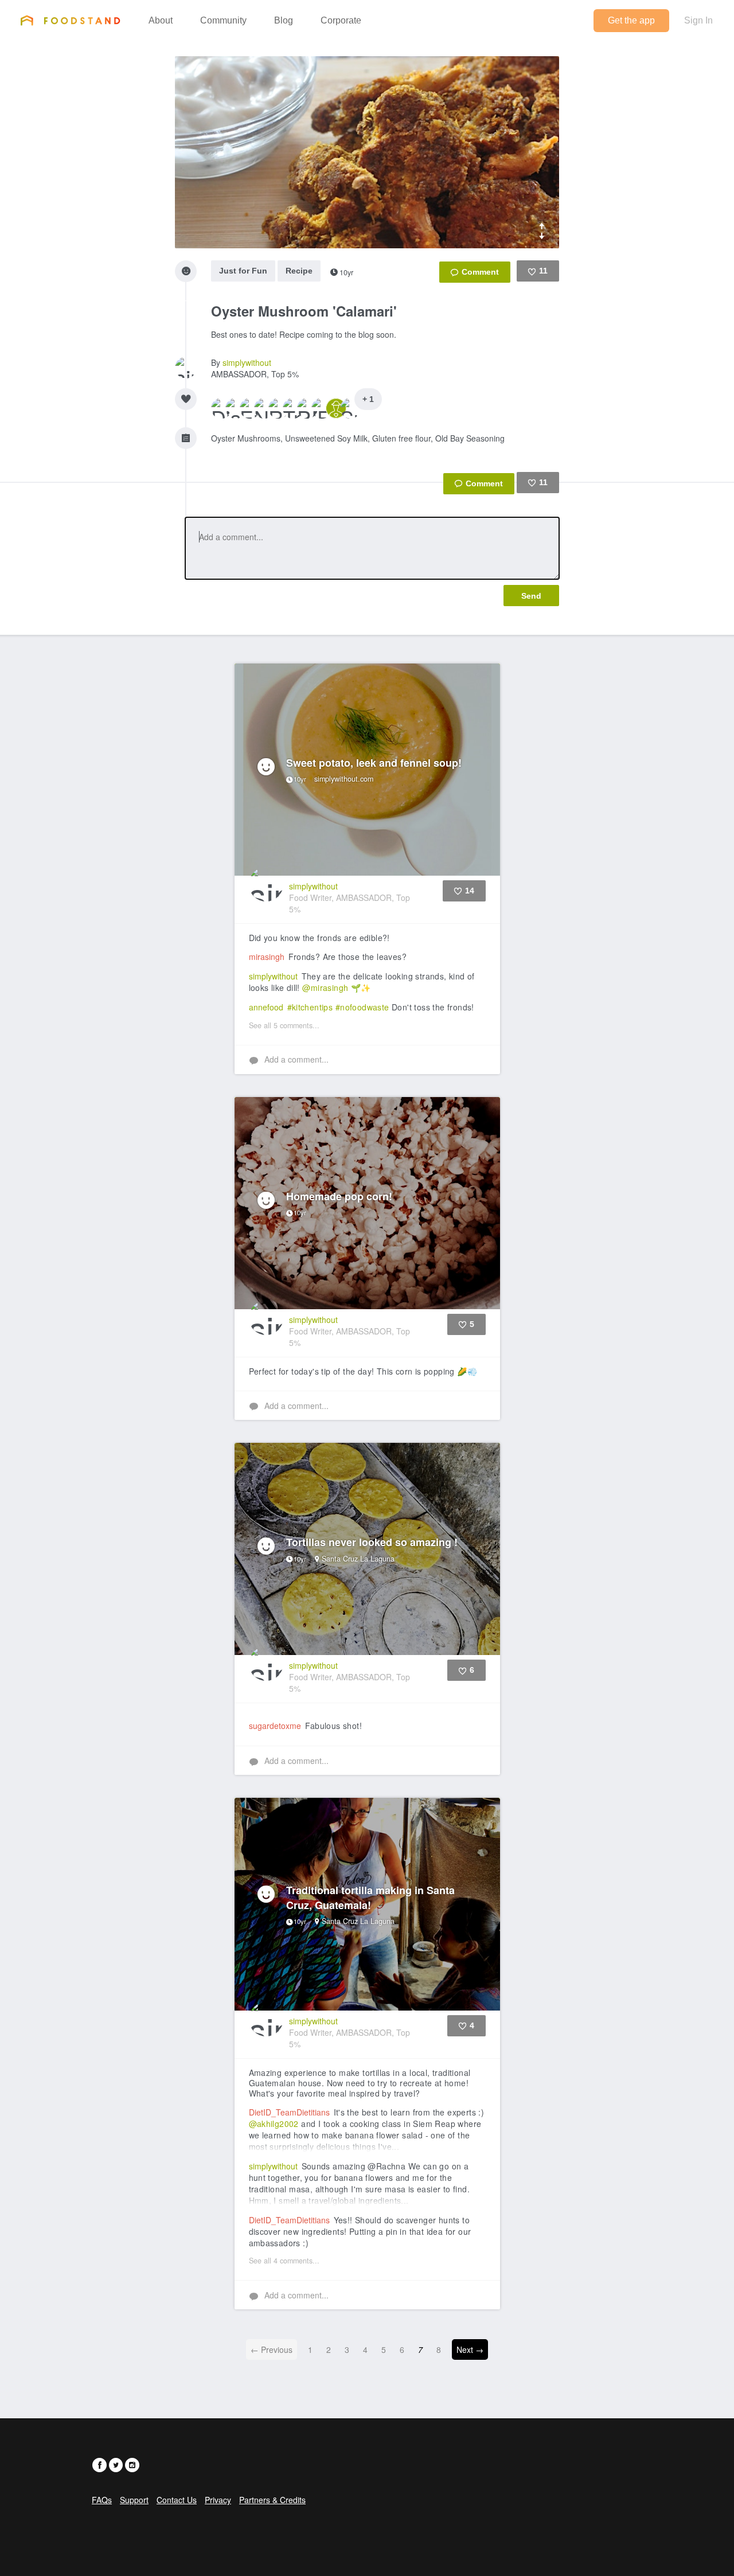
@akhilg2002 (274, 2124)
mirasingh (267, 957)
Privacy (218, 2500)
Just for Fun (243, 271)
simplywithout (247, 362)
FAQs (102, 2500)
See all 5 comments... (284, 1025)
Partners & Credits (272, 2500)
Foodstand (70, 20)
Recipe (299, 271)
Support (134, 2500)
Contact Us (177, 2500)
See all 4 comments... (284, 2261)
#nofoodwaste (362, 1007)
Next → (470, 2349)
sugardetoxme (275, 1726)
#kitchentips (310, 1007)
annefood (266, 1007)
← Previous (272, 2349)
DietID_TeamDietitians (289, 2112)
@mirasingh (325, 988)
